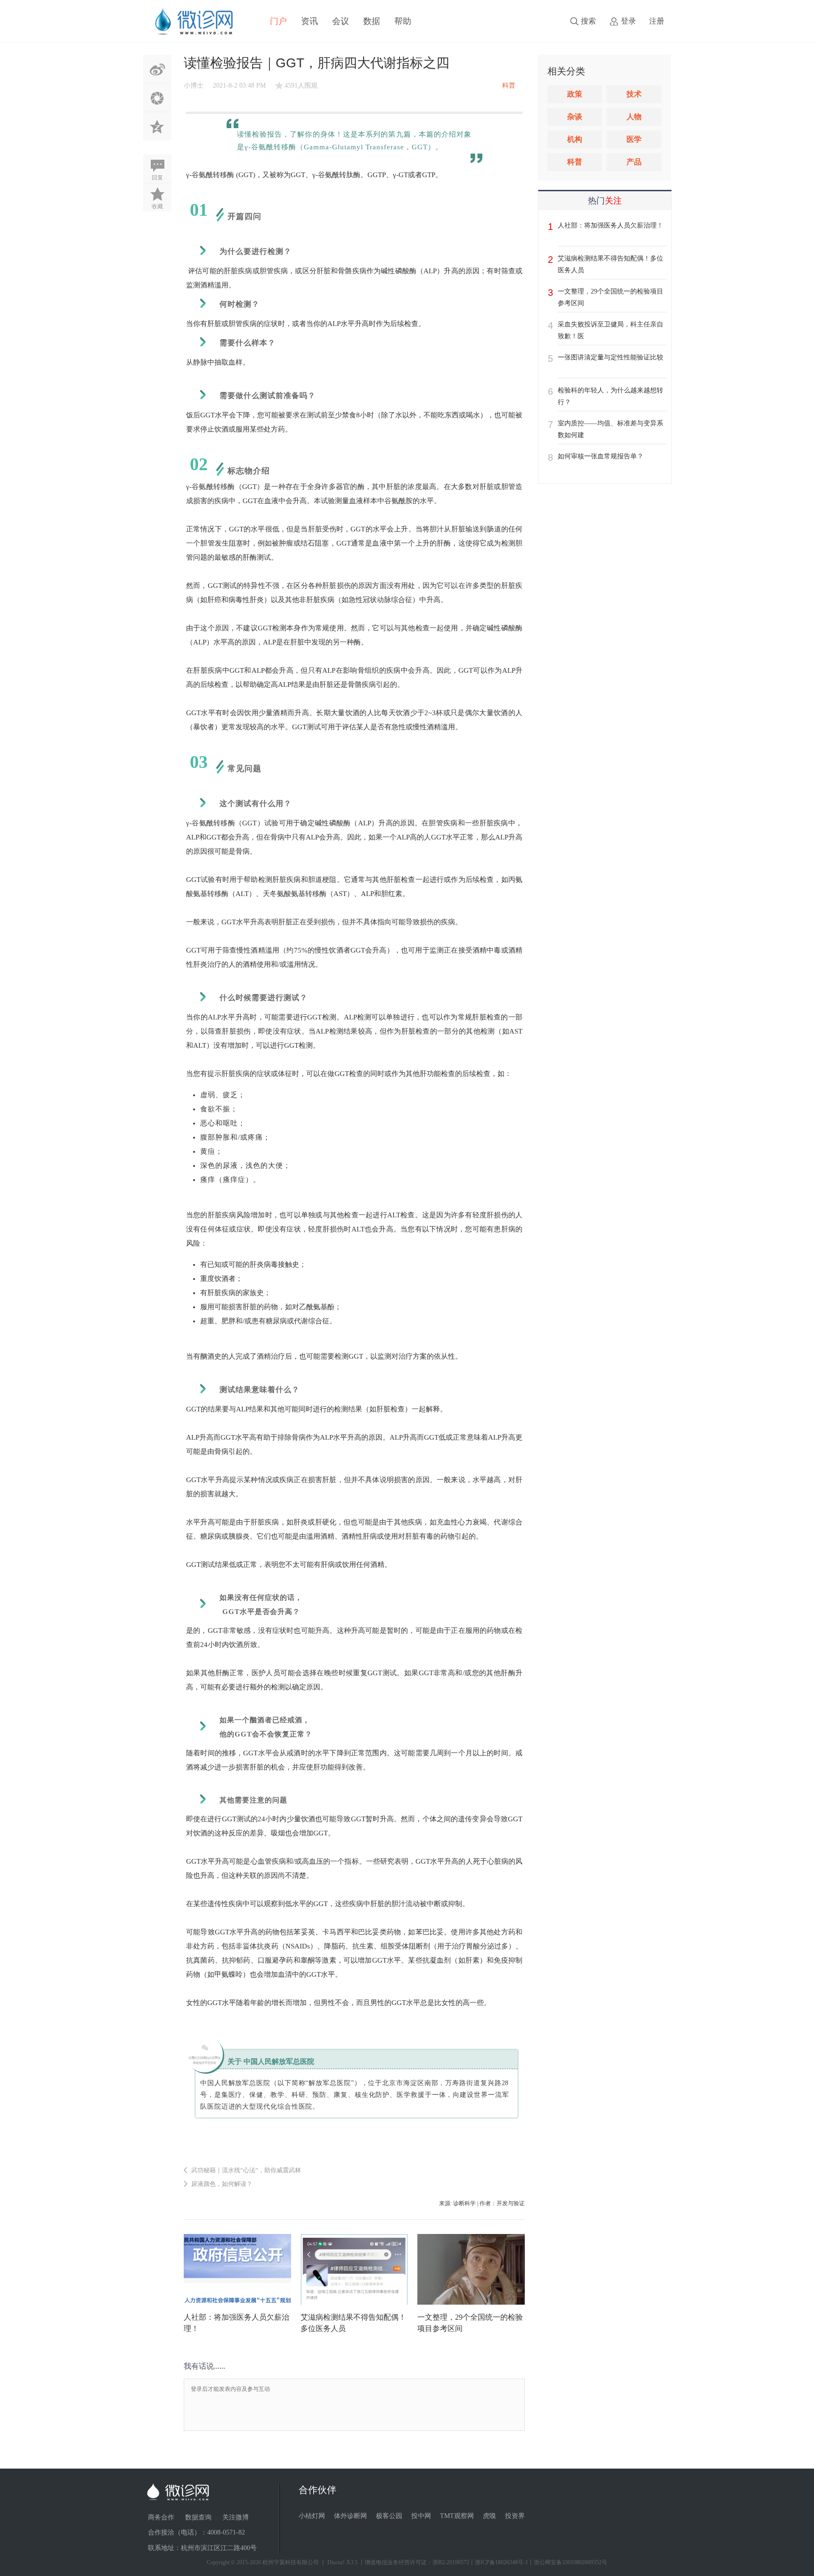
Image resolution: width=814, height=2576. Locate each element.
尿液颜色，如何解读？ (222, 2184)
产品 (634, 162)
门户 (278, 21)
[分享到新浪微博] (157, 69)
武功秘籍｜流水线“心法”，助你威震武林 (246, 2170)
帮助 (403, 21)
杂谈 (575, 117)
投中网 (421, 2516)
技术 (634, 94)
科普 (575, 162)
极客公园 (389, 2516)
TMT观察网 (457, 2516)
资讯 (309, 21)
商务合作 (161, 2517)
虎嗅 (489, 2516)
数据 (372, 21)
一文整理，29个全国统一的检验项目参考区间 (610, 297)
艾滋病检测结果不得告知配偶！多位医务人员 (610, 264)
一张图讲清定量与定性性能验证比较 (610, 357)
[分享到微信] (157, 98)
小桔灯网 (312, 2516)
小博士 (194, 86)
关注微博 (236, 2517)
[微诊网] (194, 21)
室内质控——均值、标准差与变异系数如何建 (610, 429)
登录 (628, 21)
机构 (575, 139)
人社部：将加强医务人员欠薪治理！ (610, 225)
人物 (634, 117)
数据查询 (198, 2517)
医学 (634, 139)
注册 (657, 21)
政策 (575, 94)
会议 (341, 21)
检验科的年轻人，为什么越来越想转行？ (610, 396)
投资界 (515, 2516)
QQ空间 (157, 126)
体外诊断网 (350, 2516)
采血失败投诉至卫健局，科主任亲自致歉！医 (610, 330)
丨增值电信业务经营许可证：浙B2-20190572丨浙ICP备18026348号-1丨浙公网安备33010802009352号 (483, 2562)
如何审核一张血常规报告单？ (601, 456)
